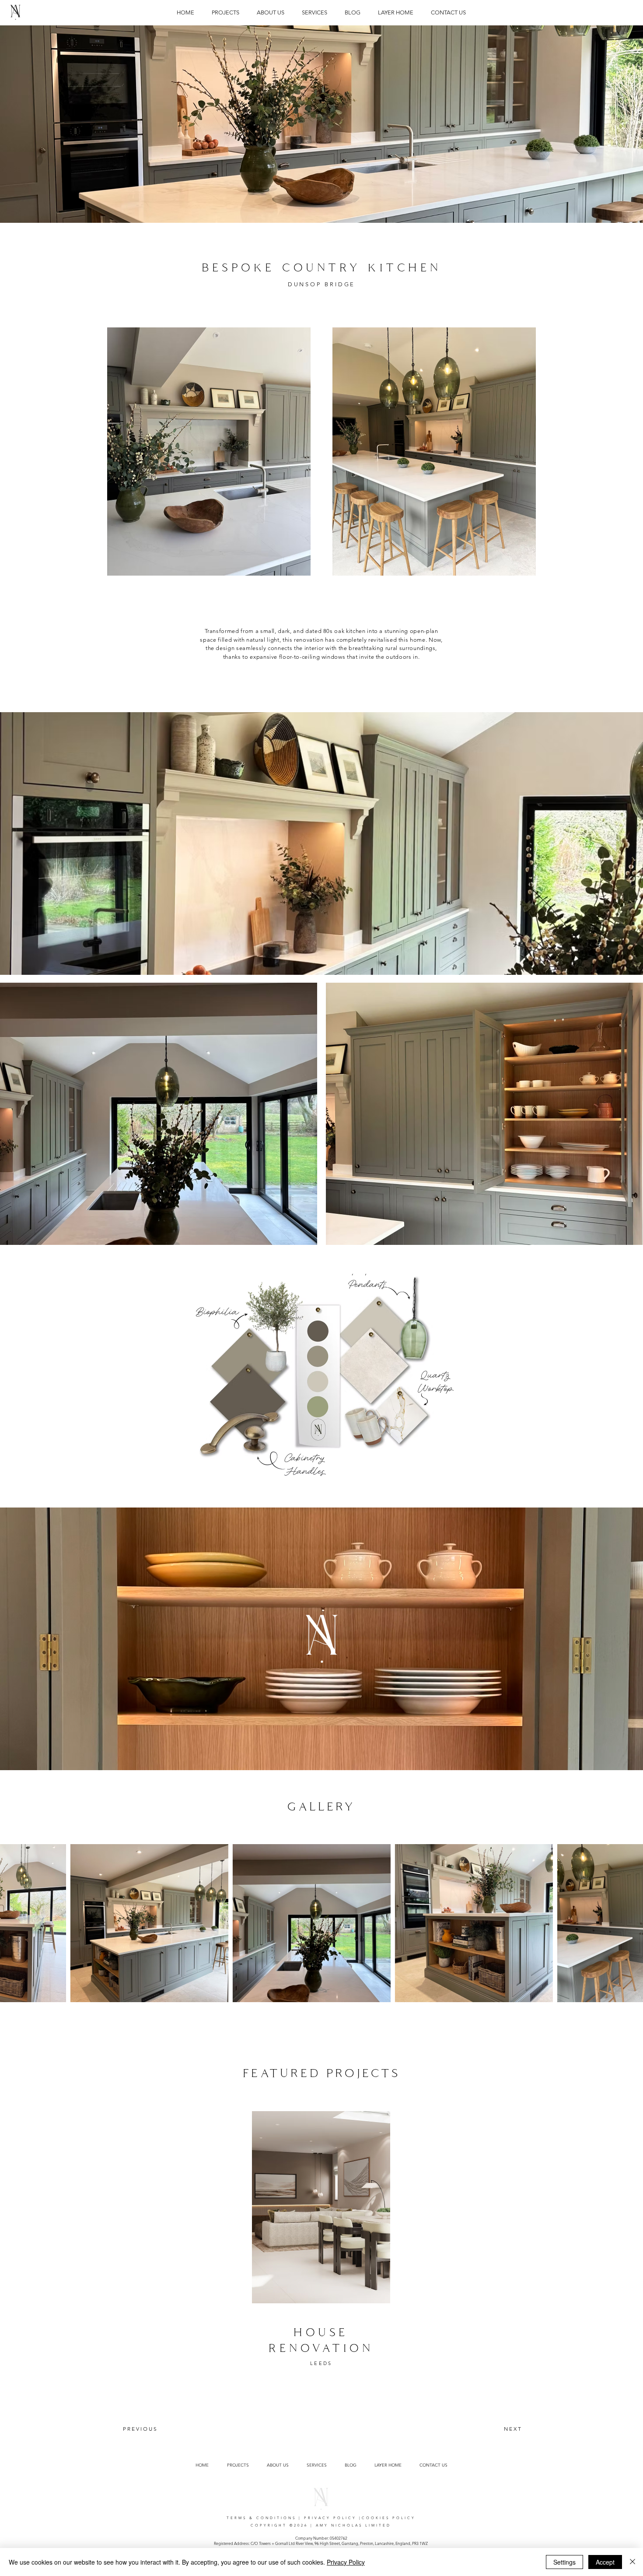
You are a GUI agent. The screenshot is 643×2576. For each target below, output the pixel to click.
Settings (564, 2562)
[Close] (633, 2562)
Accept (605, 2562)
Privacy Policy (346, 2562)
